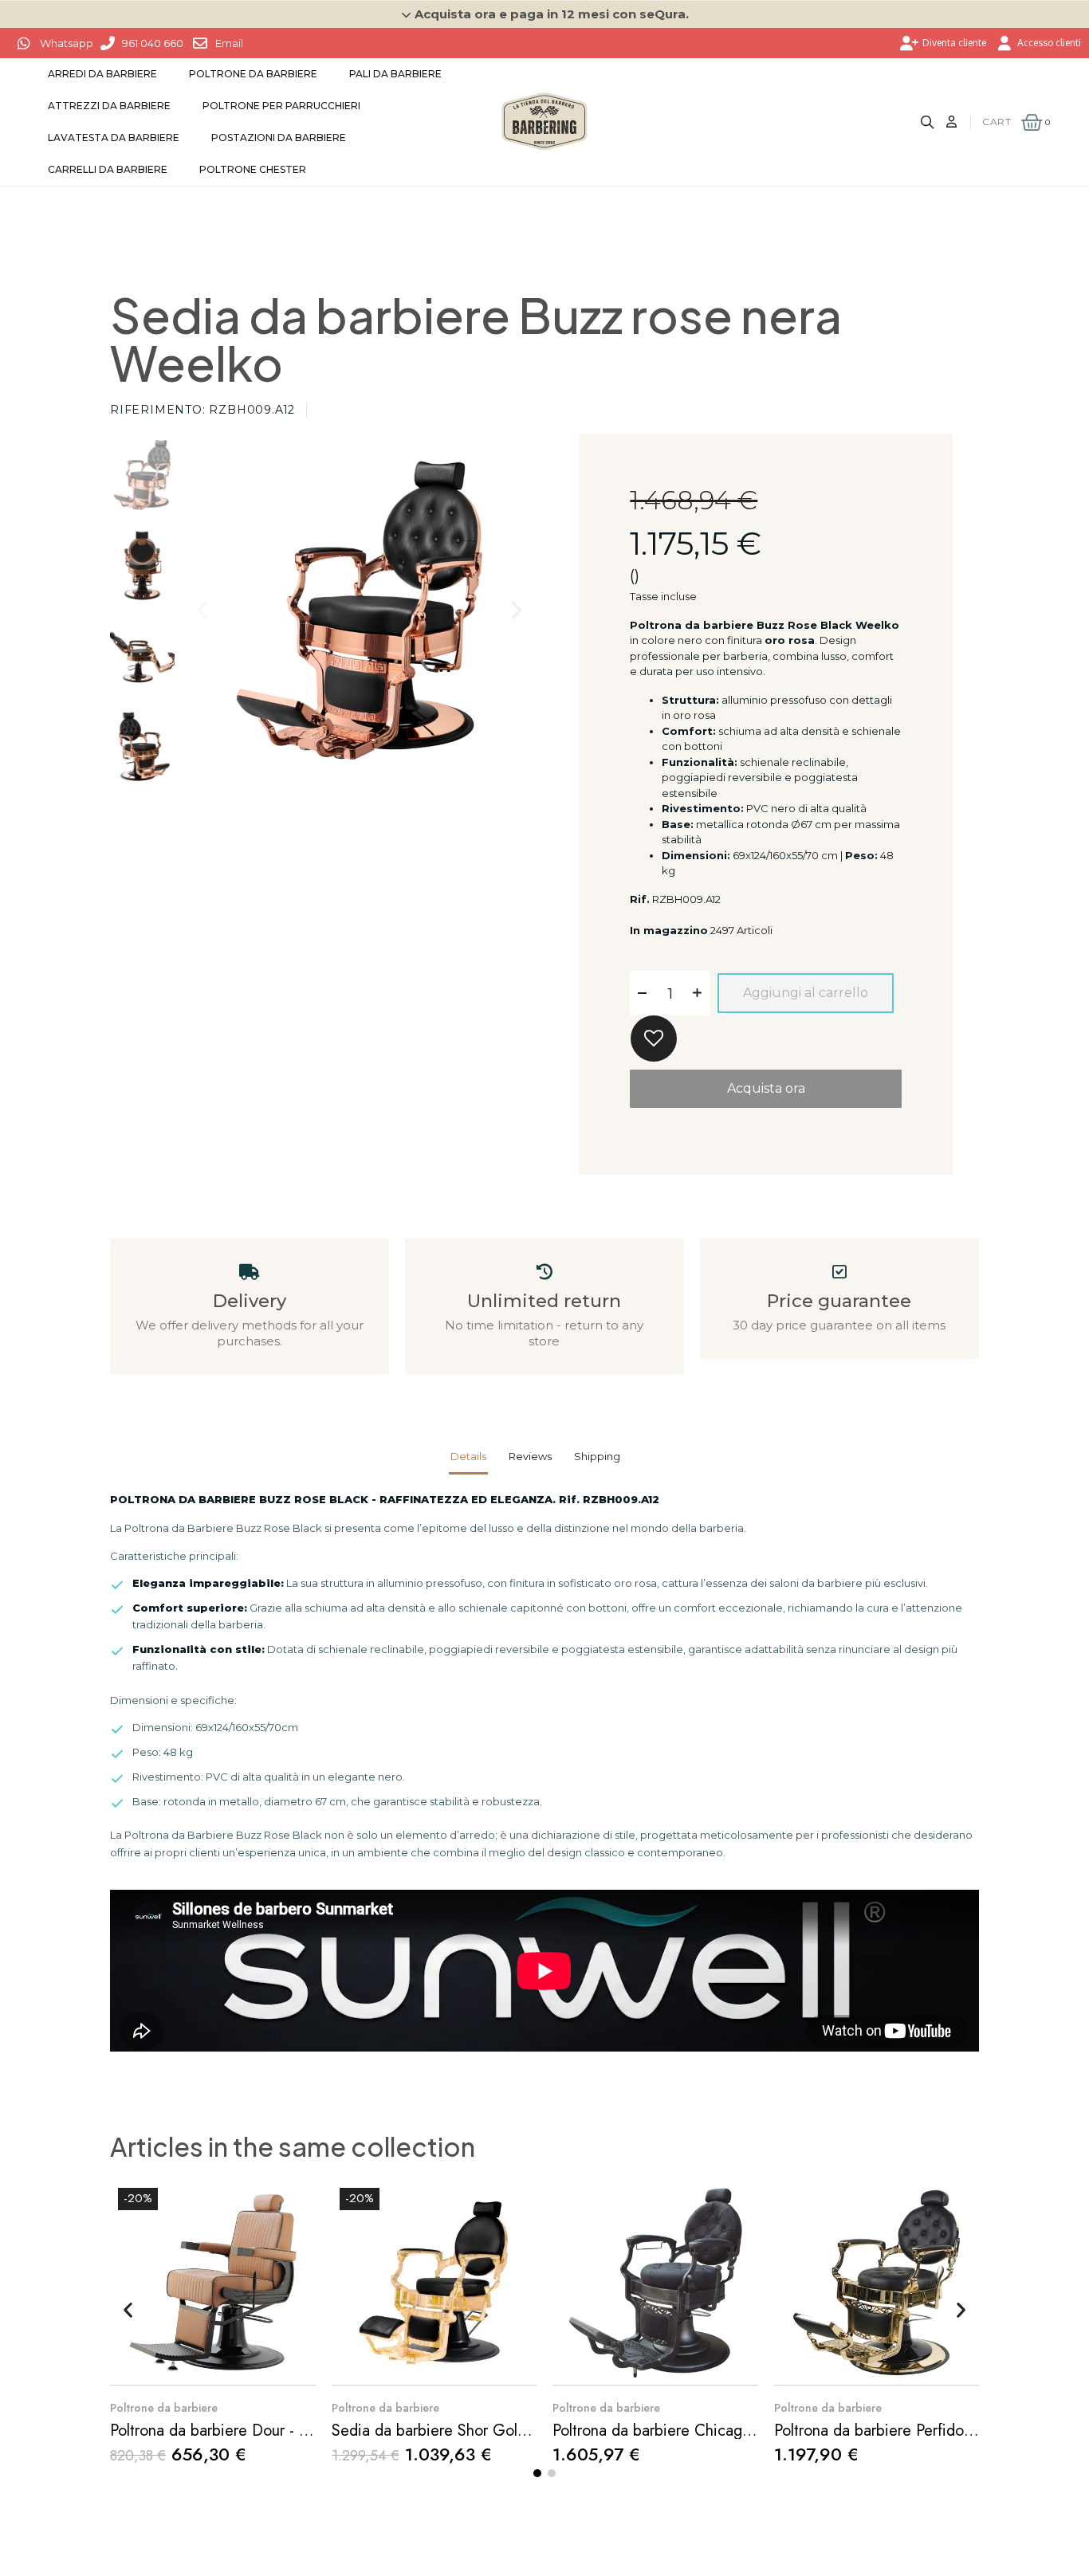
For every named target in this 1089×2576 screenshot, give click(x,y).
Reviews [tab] (530, 1456)
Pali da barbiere (395, 74)
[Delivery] (250, 1272)
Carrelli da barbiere (108, 169)
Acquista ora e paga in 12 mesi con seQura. (552, 14)
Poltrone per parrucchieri (281, 106)
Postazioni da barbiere (279, 137)
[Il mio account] (951, 122)
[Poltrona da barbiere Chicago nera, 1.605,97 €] (655, 2321)
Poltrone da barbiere (253, 74)
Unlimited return (544, 1301)
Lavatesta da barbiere (114, 137)
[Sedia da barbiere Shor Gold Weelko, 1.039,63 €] (434, 2322)
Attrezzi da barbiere (109, 106)
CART (997, 122)
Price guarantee (839, 1301)
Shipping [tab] (597, 1456)
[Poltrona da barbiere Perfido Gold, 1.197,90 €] (877, 2321)
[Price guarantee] (839, 1272)
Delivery (250, 1301)
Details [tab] (468, 1456)
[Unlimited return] (544, 1272)
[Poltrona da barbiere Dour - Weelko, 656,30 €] (213, 2322)
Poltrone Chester (253, 169)
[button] (544, 14)
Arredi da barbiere (102, 74)
